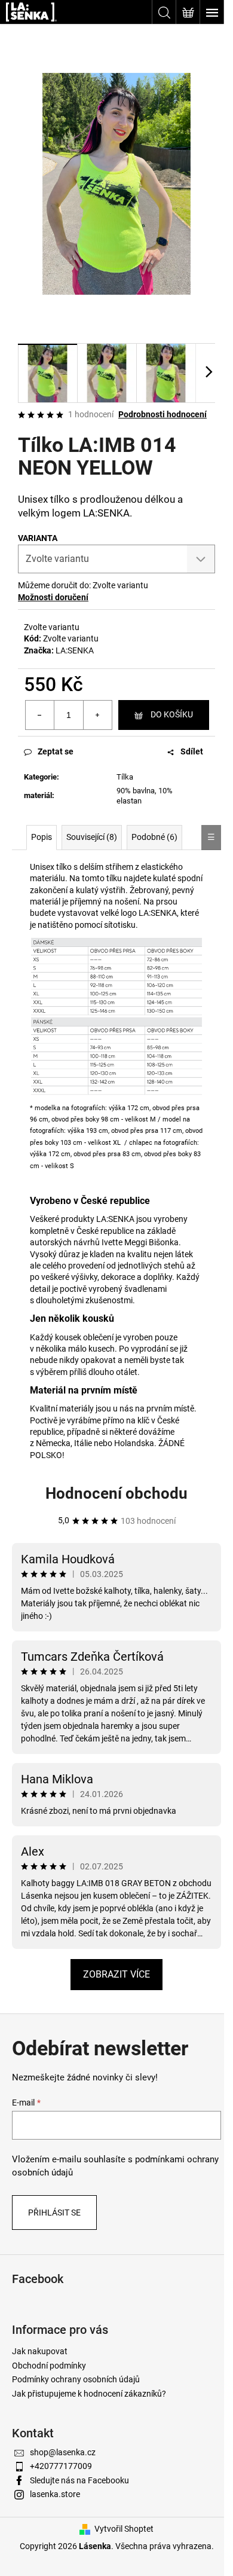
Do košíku (172, 714)
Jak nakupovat (40, 2351)
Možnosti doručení (53, 597)
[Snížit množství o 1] (40, 715)
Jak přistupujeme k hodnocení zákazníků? (89, 2394)
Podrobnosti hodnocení (163, 414)
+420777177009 (61, 2466)
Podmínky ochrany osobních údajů (76, 2379)
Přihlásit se (54, 2213)
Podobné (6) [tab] (154, 837)
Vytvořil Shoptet (124, 2529)
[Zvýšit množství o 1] (97, 715)
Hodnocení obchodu (116, 1493)
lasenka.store (55, 2494)
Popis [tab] (42, 837)
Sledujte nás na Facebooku (79, 2480)
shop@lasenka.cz (63, 2452)
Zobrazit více (116, 1974)
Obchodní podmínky (49, 2366)
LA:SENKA (75, 650)
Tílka (125, 777)
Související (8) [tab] (92, 837)
